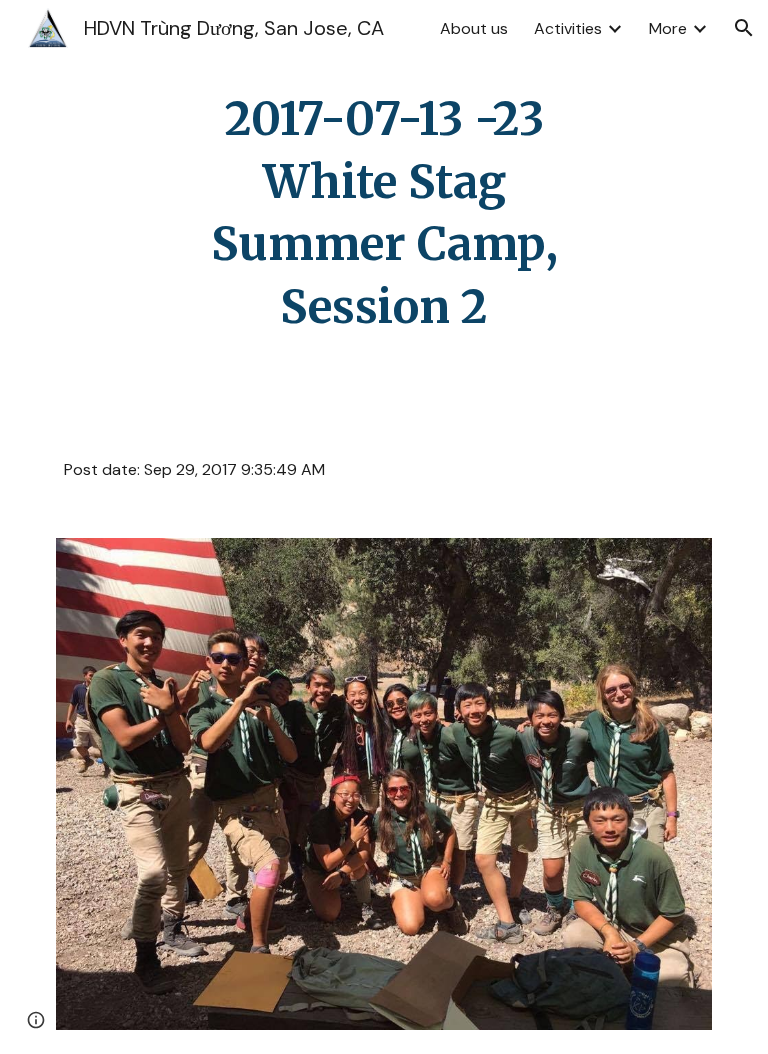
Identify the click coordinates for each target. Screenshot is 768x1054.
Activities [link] (568, 28)
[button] (744, 28)
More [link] (668, 28)
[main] (383, 213)
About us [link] (474, 28)
